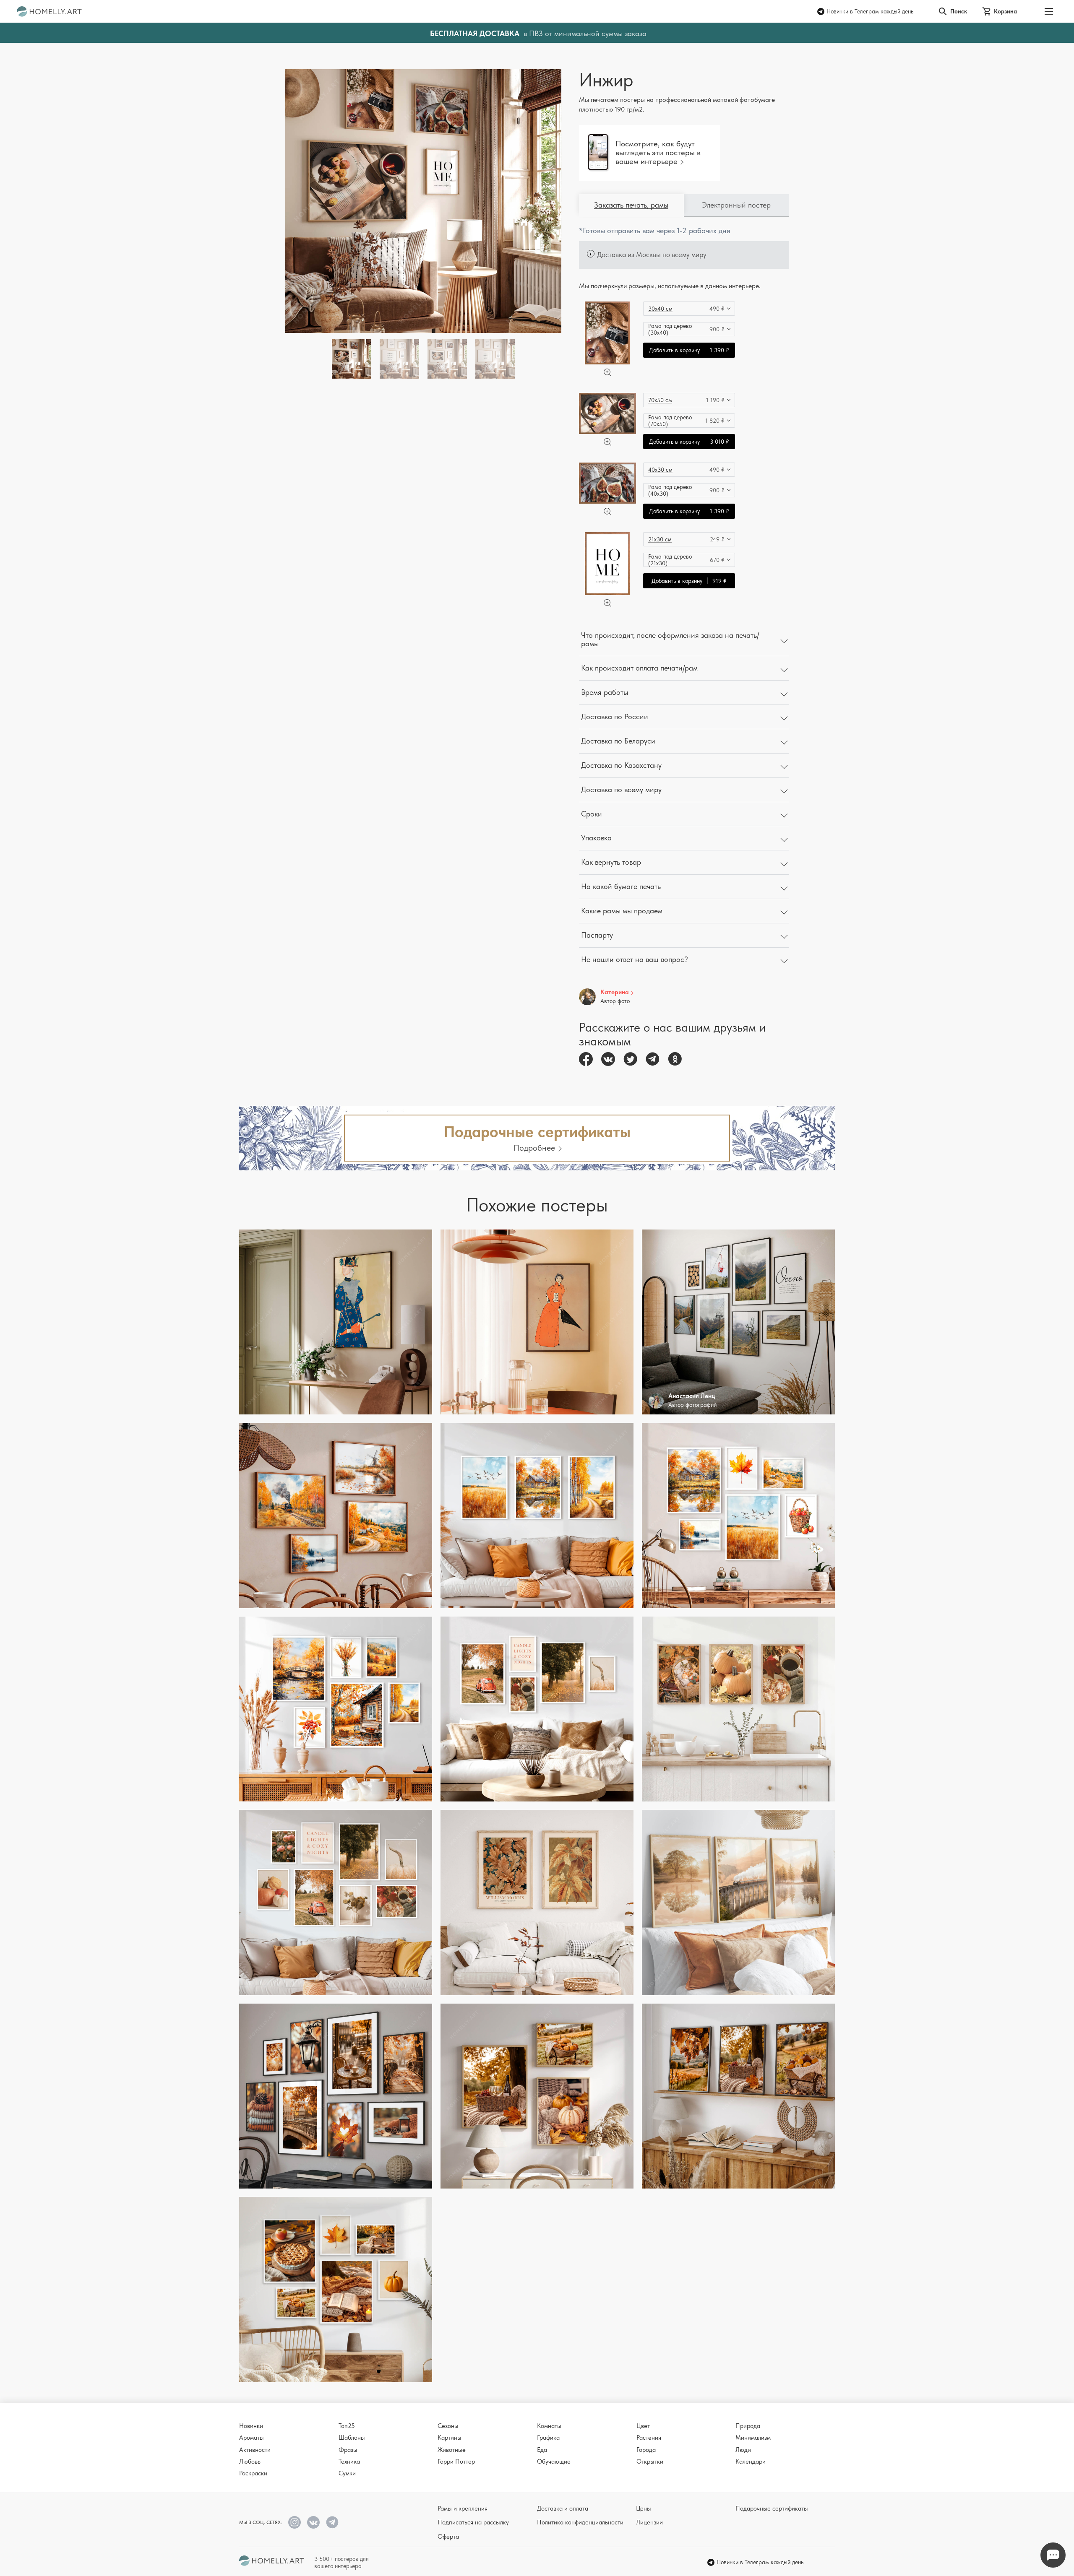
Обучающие (554, 2462)
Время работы (605, 692)
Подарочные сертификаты (772, 2508)
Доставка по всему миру (621, 789)
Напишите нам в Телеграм (1053, 2555)
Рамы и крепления (463, 2508)
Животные (452, 2450)
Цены (644, 2508)
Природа (748, 2426)
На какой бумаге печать (621, 886)
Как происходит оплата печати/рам (639, 668)
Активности (255, 2450)
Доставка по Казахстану (621, 765)
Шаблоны (352, 2438)
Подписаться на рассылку (473, 2522)
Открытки (650, 2462)
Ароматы (252, 2438)
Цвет (643, 2426)
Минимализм (753, 2438)
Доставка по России (615, 716)
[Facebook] (586, 1059)
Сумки (347, 2473)
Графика (548, 2438)
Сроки (592, 814)
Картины (450, 2438)
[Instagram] (295, 2522)
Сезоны (448, 2426)
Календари (751, 2462)
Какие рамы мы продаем (622, 911)
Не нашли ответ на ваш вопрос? (635, 959)
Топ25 (347, 2426)
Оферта (448, 2537)
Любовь (250, 2462)
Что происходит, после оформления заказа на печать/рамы (670, 639)
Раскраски (253, 2473)
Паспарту (597, 935)
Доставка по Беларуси (618, 741)
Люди (743, 2450)
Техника (349, 2462)
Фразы (348, 2450)
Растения (649, 2438)
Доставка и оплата (563, 2508)
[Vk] (608, 1059)
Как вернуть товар (611, 862)
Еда (542, 2450)
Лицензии (649, 2522)
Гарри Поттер (456, 2462)
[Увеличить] (607, 372)
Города (646, 2450)
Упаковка (596, 838)
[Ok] (675, 1059)
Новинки (251, 2426)
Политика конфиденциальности (580, 2522)
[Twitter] (630, 1059)
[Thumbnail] (399, 359)
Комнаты (549, 2426)
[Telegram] (653, 1059)
